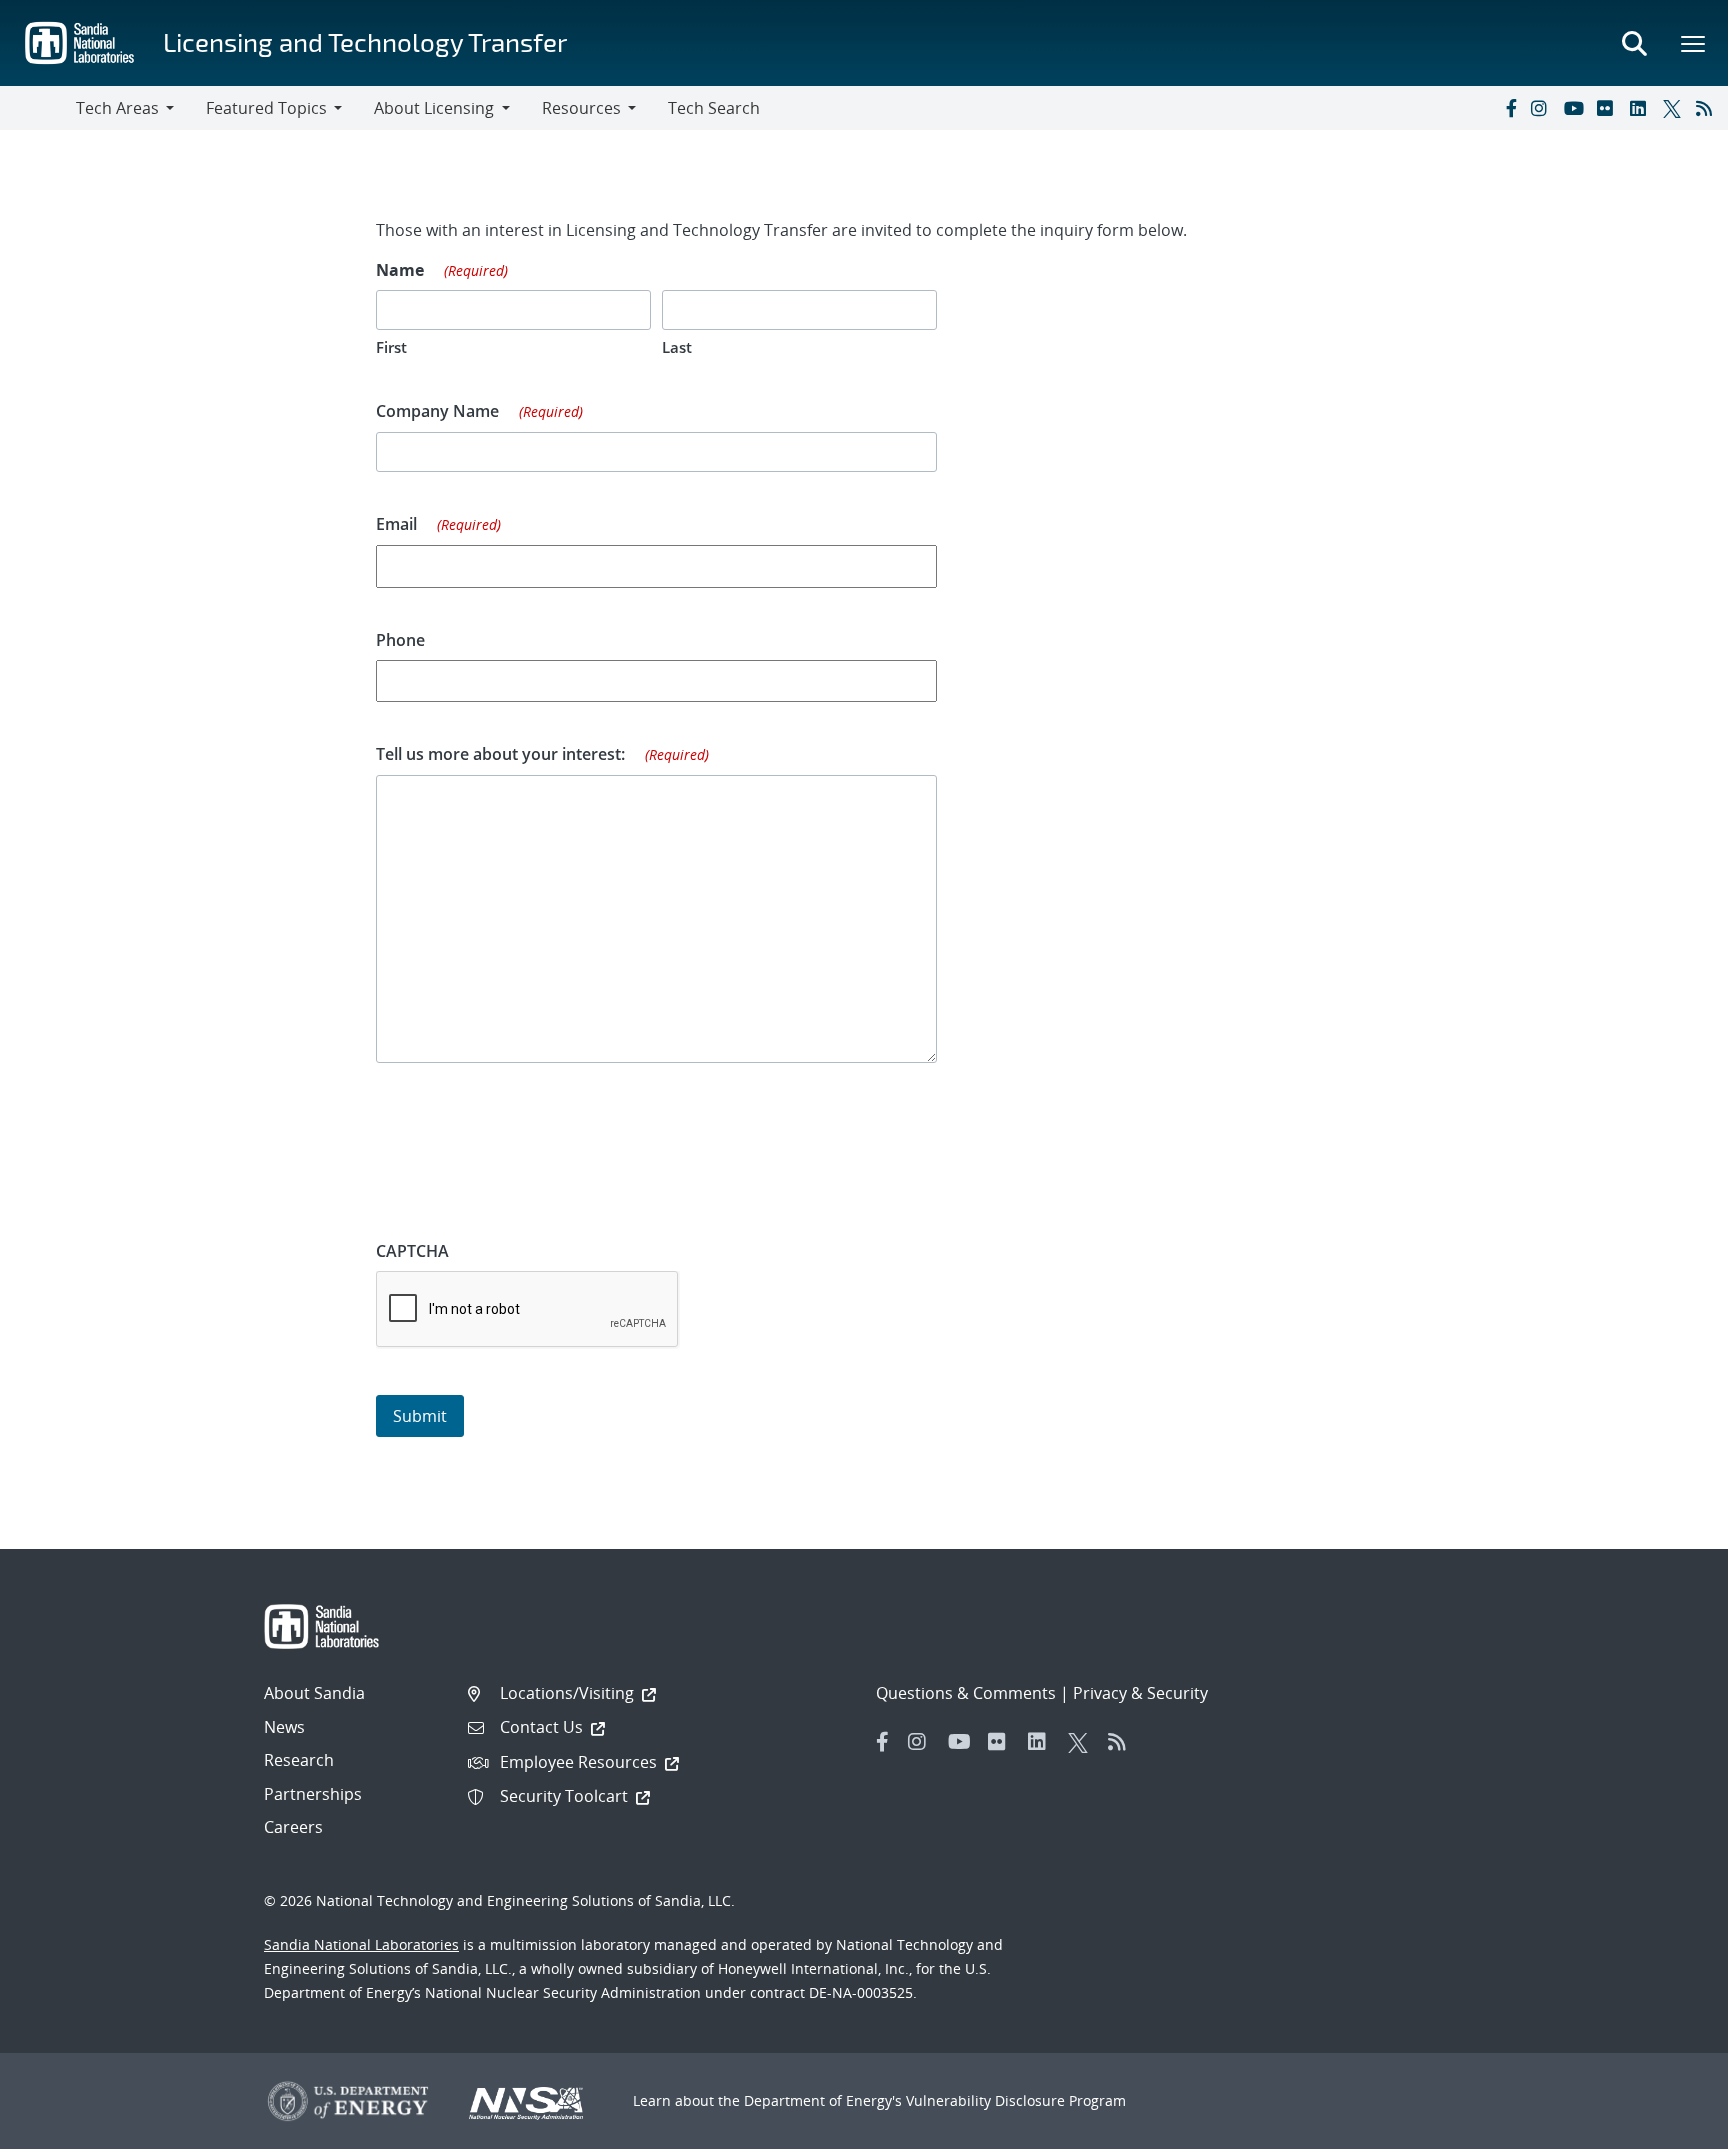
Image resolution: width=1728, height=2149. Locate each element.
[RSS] (1708, 108)
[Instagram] (1543, 108)
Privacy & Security (1140, 1693)
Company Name (479, 411)
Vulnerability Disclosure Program (1016, 2100)
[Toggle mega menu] (1694, 43)
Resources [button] (581, 108)
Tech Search (714, 108)
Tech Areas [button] (117, 108)
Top (1668, 2126)
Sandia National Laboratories (361, 1944)
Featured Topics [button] (266, 108)
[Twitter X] (1675, 108)
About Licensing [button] (434, 108)
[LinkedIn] (1642, 108)
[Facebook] (1510, 108)
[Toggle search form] (1634, 43)
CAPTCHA (412, 1251)
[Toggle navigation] (38, 108)
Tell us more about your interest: (542, 754)
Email (438, 524)
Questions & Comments (966, 1693)
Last (677, 347)
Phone (400, 640)
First (391, 347)
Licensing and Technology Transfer (365, 41)
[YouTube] (1576, 108)
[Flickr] (1609, 108)
